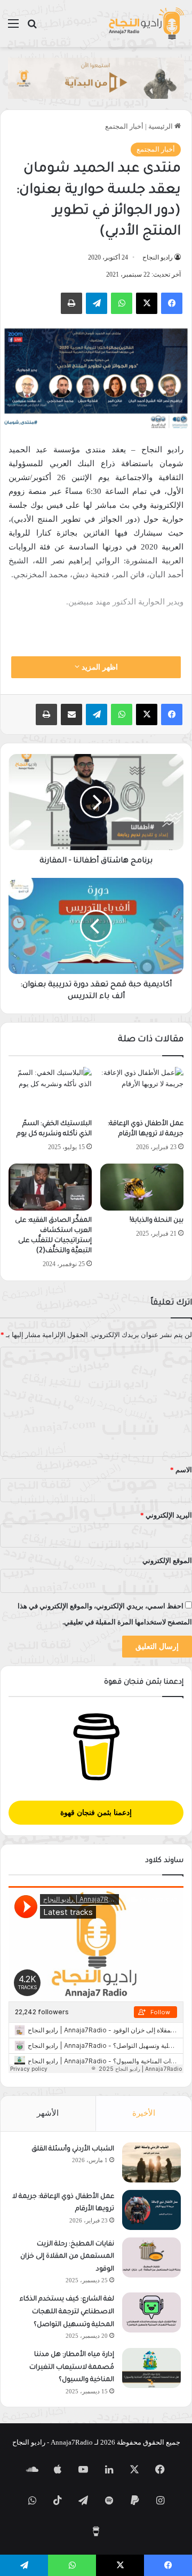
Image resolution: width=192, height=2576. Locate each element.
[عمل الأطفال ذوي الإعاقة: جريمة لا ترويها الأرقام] (142, 1090)
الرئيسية (161, 126)
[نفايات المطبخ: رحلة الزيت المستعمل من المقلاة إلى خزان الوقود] (151, 2257)
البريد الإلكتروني (166, 1515)
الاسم (181, 1470)
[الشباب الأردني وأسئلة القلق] (151, 2162)
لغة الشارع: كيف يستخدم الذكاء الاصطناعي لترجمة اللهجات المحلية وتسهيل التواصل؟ (67, 2312)
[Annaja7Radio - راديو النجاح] (146, 23)
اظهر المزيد (99, 667)
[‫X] (147, 303)
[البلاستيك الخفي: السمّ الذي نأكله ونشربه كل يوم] (50, 1090)
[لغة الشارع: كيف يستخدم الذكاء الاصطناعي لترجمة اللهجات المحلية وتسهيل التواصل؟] (151, 2312)
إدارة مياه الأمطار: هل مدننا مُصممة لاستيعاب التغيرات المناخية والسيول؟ (72, 2367)
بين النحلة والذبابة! (157, 1221)
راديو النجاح (158, 257)
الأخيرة (144, 2113)
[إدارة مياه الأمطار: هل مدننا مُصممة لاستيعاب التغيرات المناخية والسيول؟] (151, 2368)
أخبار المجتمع (124, 126)
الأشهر (48, 2113)
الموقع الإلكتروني (167, 1561)
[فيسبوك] (172, 303)
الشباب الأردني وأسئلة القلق (73, 2149)
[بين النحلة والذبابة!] (142, 1187)
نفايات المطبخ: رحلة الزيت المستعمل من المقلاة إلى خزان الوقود (67, 2257)
